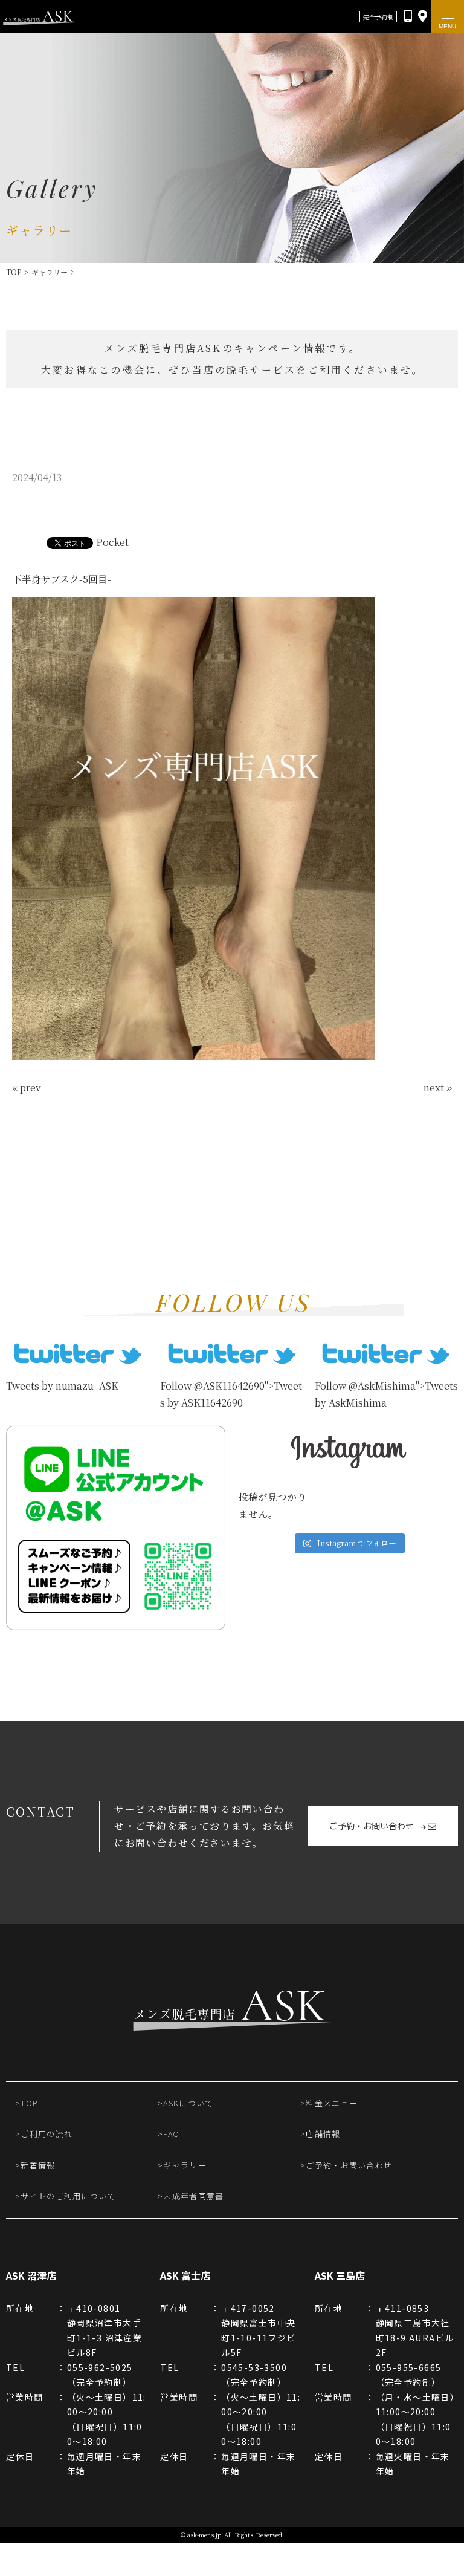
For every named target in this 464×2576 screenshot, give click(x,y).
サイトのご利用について (68, 2196)
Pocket (112, 542)
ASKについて (188, 2103)
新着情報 (38, 2165)
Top (14, 272)
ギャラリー (50, 272)
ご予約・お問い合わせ (372, 1826)
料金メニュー (332, 2103)
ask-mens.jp (204, 2535)
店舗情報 (323, 2134)
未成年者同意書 (193, 2196)
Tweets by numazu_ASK (62, 1386)
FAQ (171, 2134)
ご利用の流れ (47, 2134)
